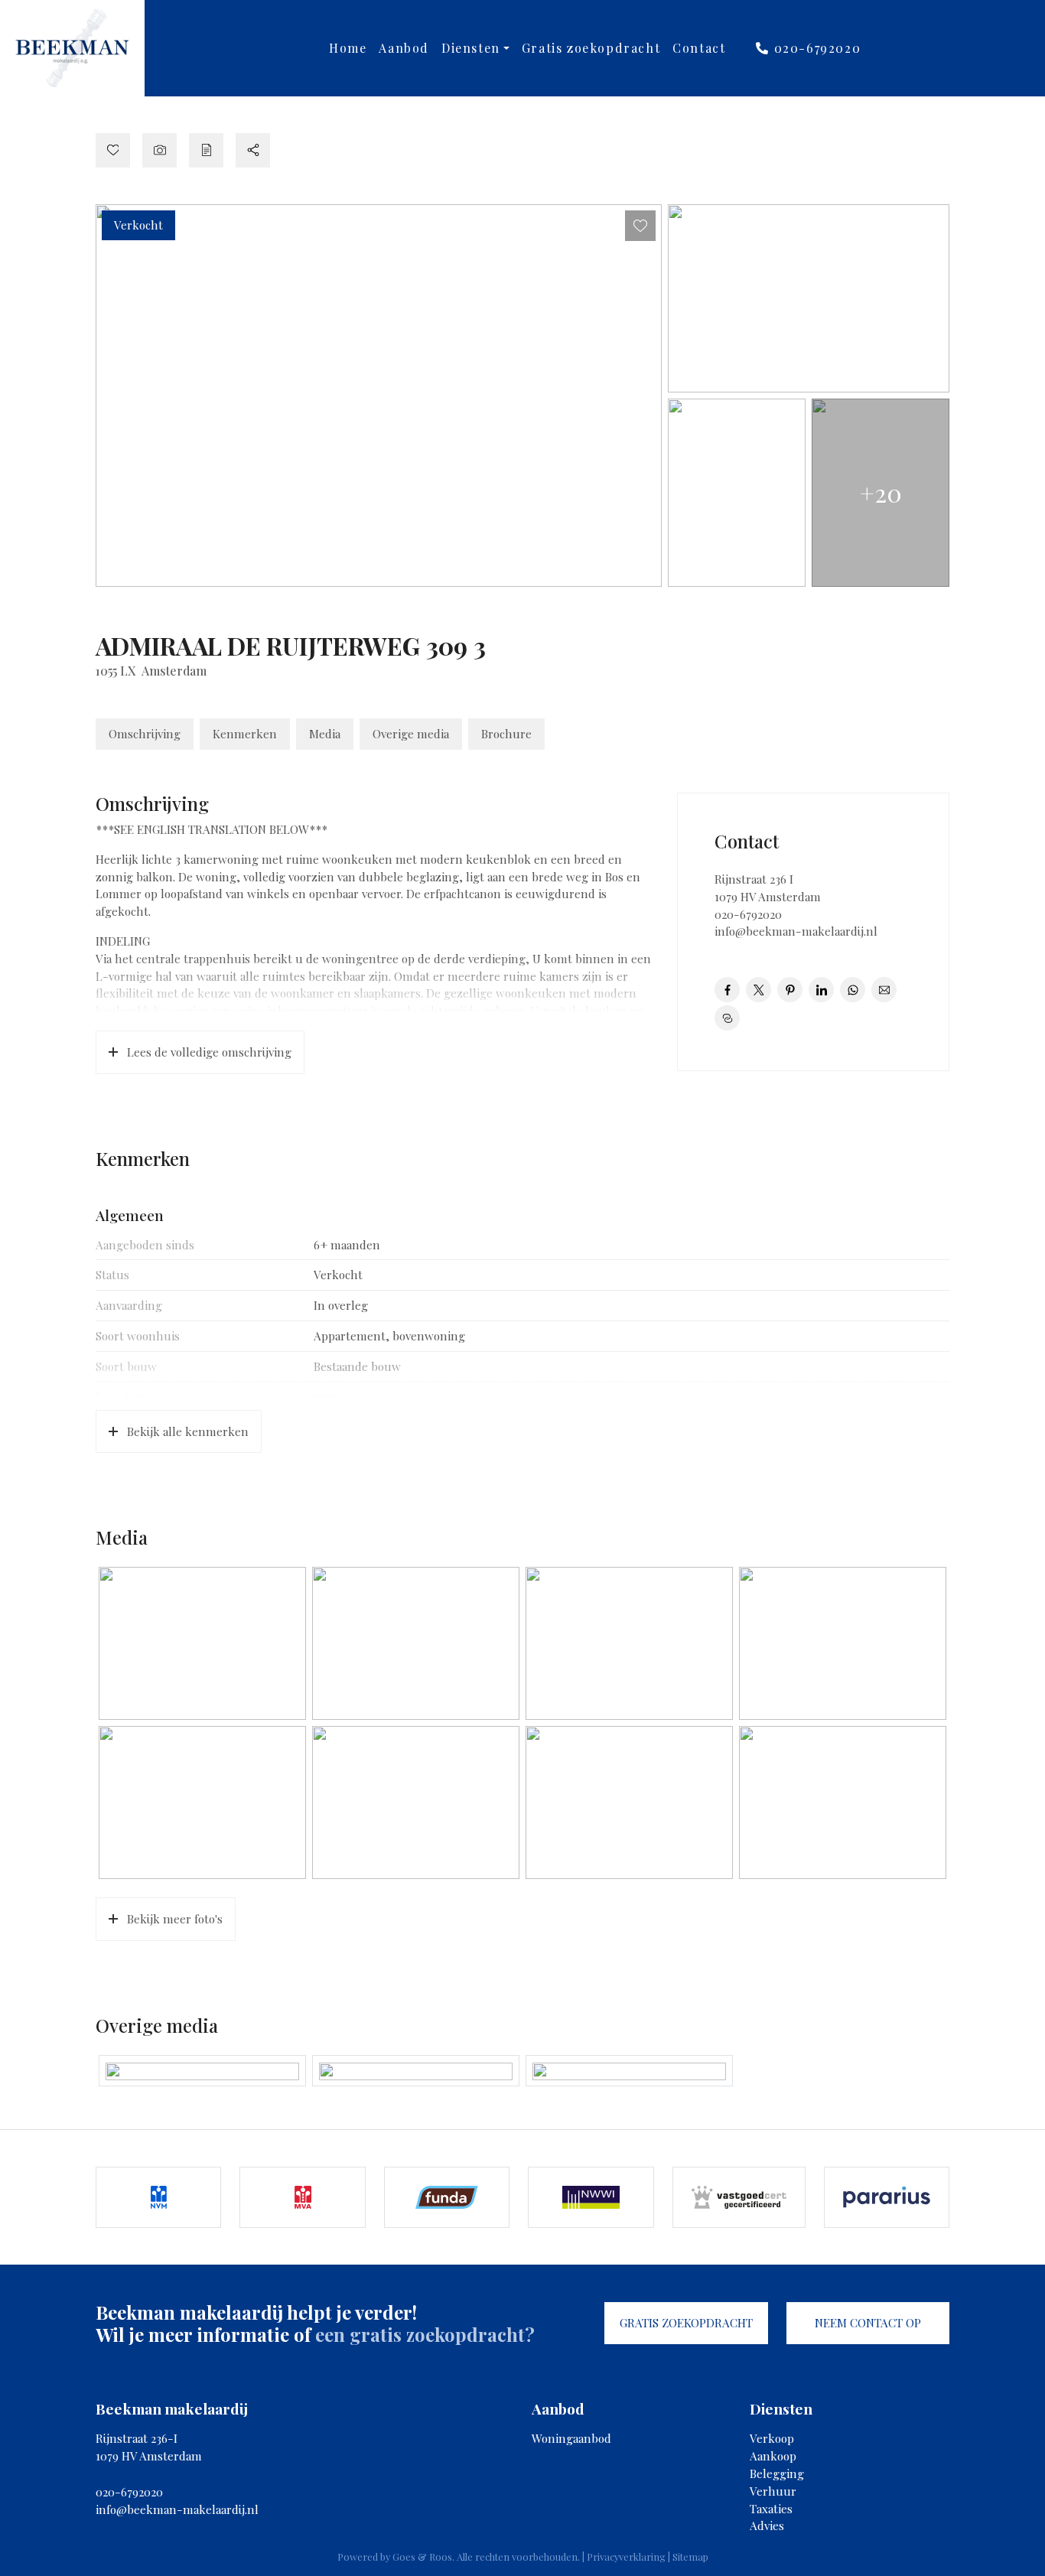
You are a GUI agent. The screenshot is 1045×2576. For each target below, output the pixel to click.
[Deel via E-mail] (884, 990)
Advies (767, 2526)
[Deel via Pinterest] (790, 990)
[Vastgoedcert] (739, 2197)
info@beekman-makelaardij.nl (796, 931)
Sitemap (690, 2556)
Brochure (506, 734)
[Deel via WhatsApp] (853, 990)
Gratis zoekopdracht (591, 48)
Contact (699, 48)
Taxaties (771, 2509)
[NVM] (158, 2197)
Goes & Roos (422, 2556)
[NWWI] (591, 2197)
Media (325, 734)
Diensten (471, 48)
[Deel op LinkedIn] (821, 990)
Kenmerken (245, 734)
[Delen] (253, 150)
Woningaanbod (571, 2438)
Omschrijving (145, 734)
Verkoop (772, 2438)
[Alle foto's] (160, 150)
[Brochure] (206, 150)
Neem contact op (868, 2323)
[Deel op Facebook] (727, 990)
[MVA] (302, 2197)
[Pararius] (887, 2197)
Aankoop (773, 2456)
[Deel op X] (759, 990)
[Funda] (447, 2197)
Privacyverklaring (626, 2556)
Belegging (777, 2473)
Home (348, 48)
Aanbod (404, 48)
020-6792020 (815, 48)
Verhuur (773, 2491)
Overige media (411, 734)
